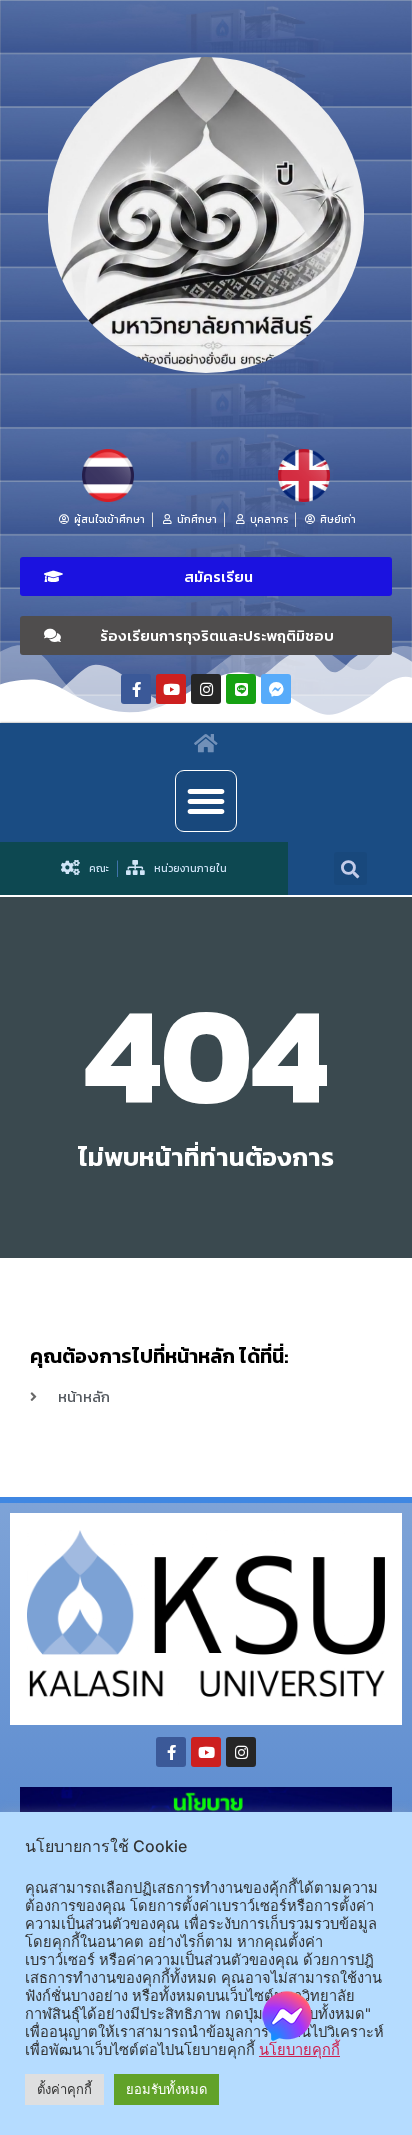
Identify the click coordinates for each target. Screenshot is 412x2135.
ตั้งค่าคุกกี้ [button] (64, 2089)
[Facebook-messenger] (276, 689)
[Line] (241, 689)
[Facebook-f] (136, 689)
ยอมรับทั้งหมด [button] (166, 2089)
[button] (206, 576)
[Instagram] (206, 689)
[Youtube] (171, 689)
